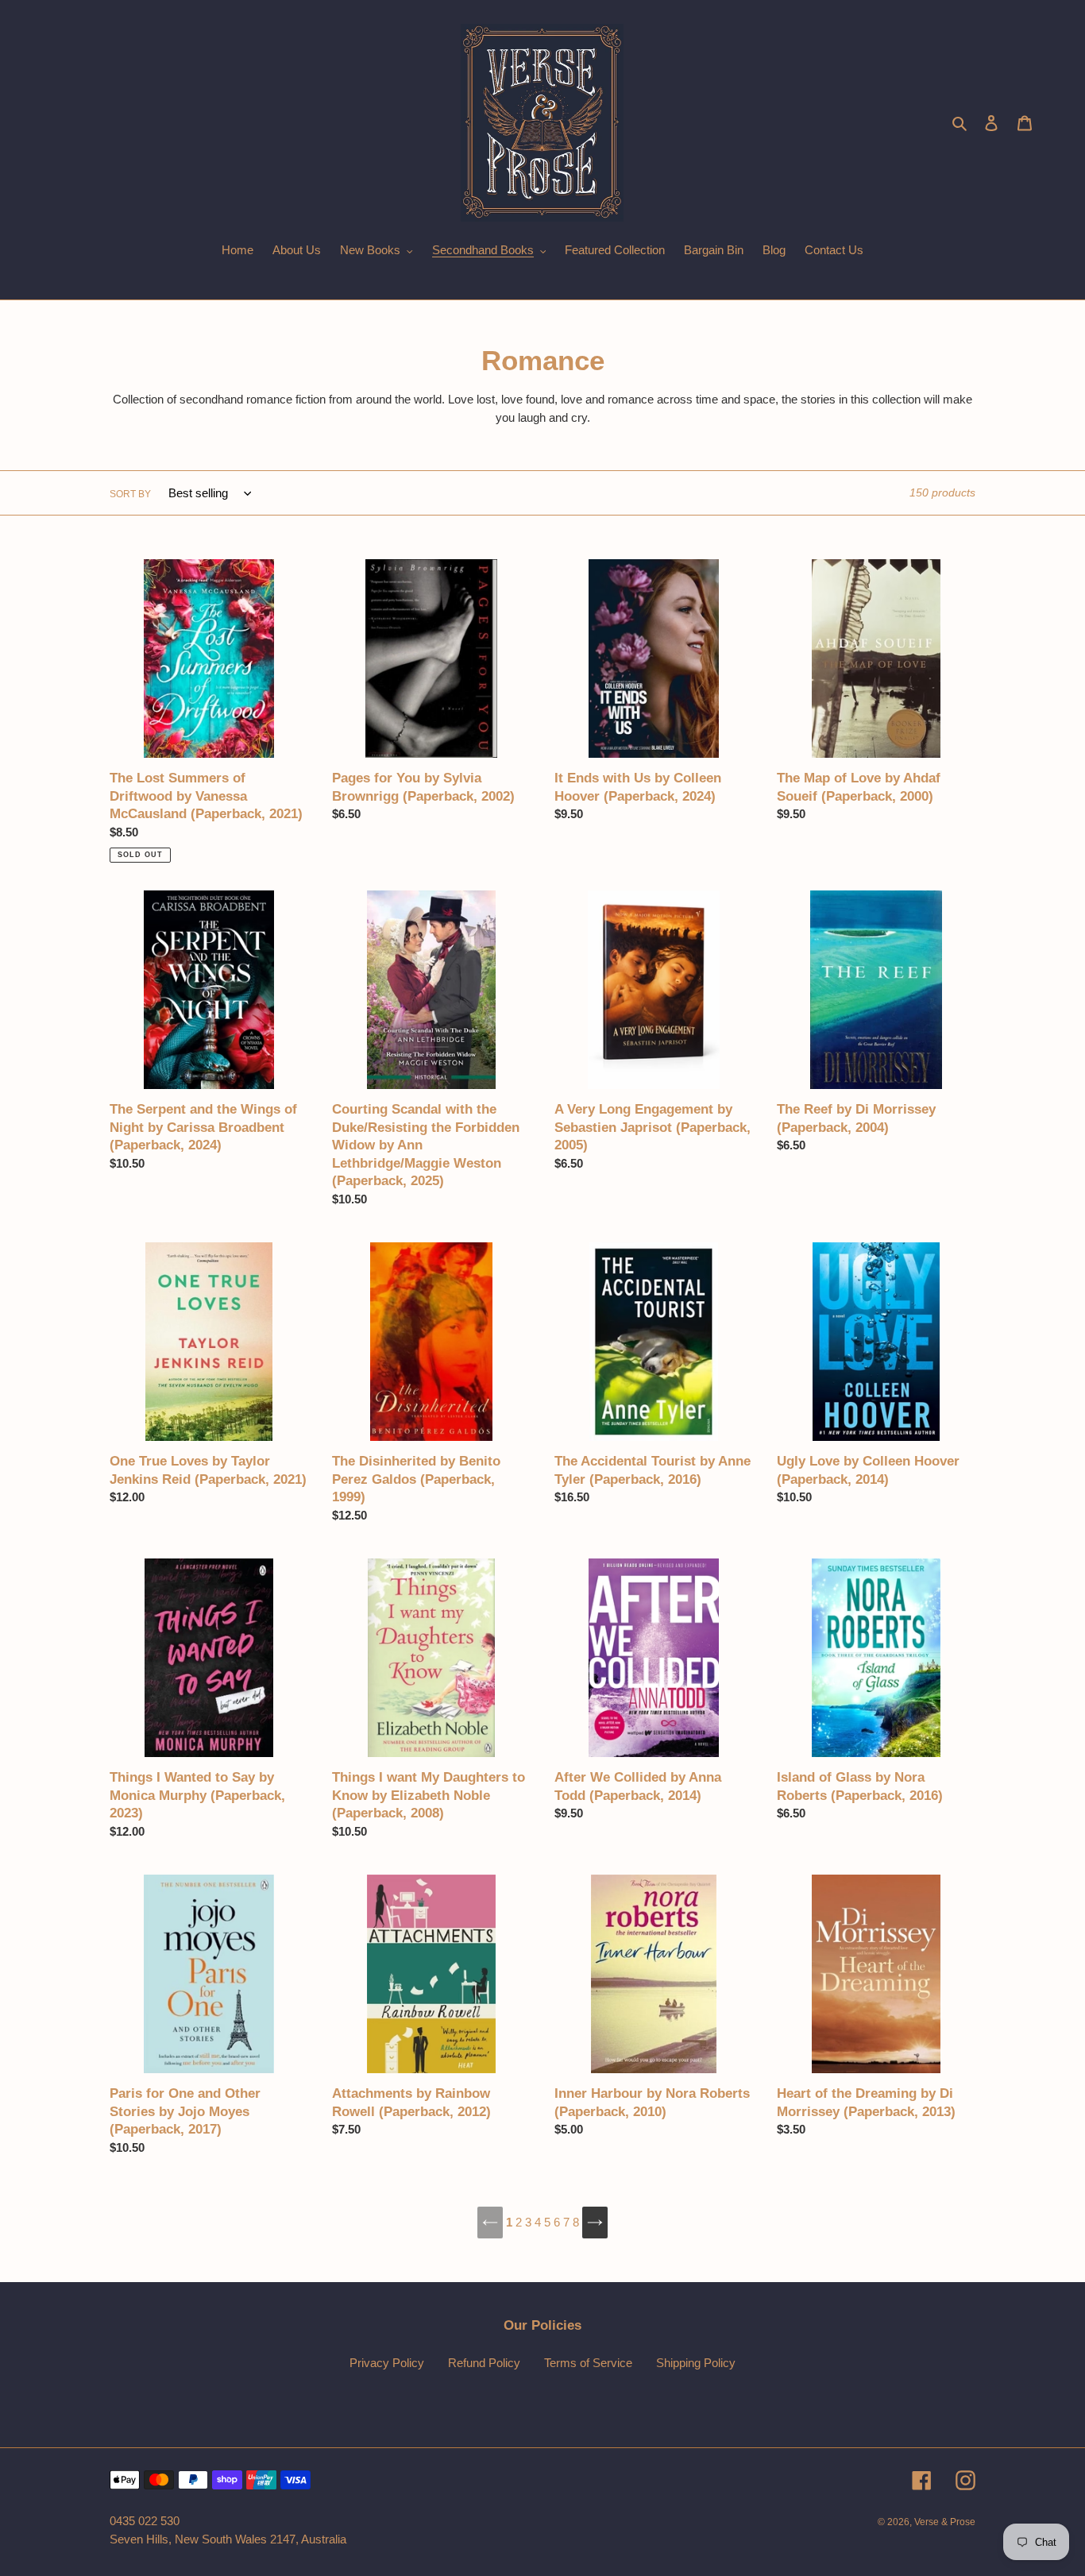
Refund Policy (484, 2363)
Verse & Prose (945, 2522)
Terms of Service (588, 2363)
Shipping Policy (696, 2363)
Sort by (130, 494)
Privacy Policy (387, 2363)
